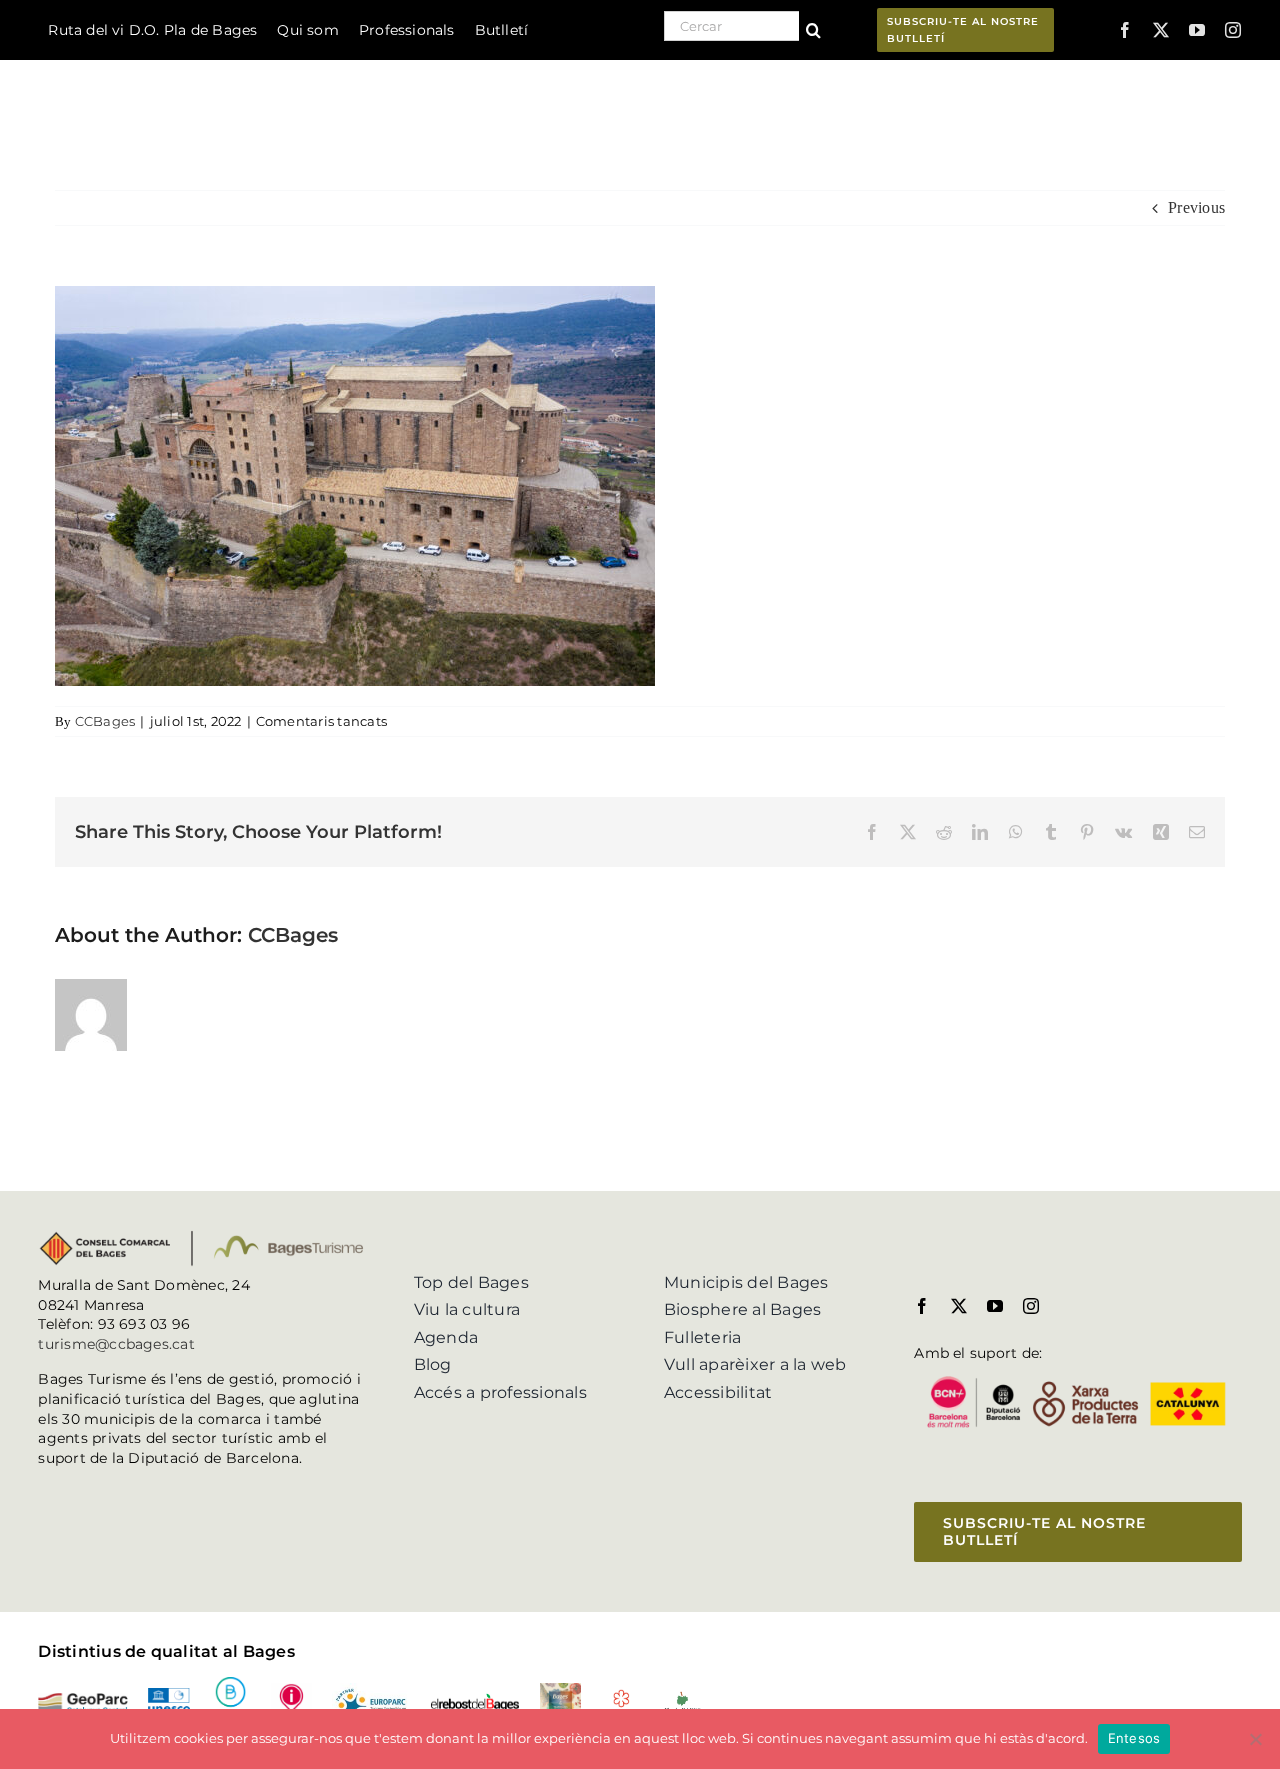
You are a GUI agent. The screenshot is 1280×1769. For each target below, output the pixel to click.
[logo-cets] (371, 1690)
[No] (1255, 1739)
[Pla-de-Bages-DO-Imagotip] (682, 1697)
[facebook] (1125, 30)
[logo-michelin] (621, 1696)
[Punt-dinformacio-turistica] (291, 1690)
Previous (1196, 207)
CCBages (105, 721)
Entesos (1134, 1738)
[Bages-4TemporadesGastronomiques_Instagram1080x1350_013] (560, 1690)
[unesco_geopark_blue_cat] (168, 1695)
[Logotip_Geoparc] (83, 1700)
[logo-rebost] (475, 1700)
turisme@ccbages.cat (116, 1344)
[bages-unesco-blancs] (129, 64)
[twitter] (1161, 30)
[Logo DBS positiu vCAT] (230, 1684)
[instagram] (1233, 30)
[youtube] (1197, 30)
